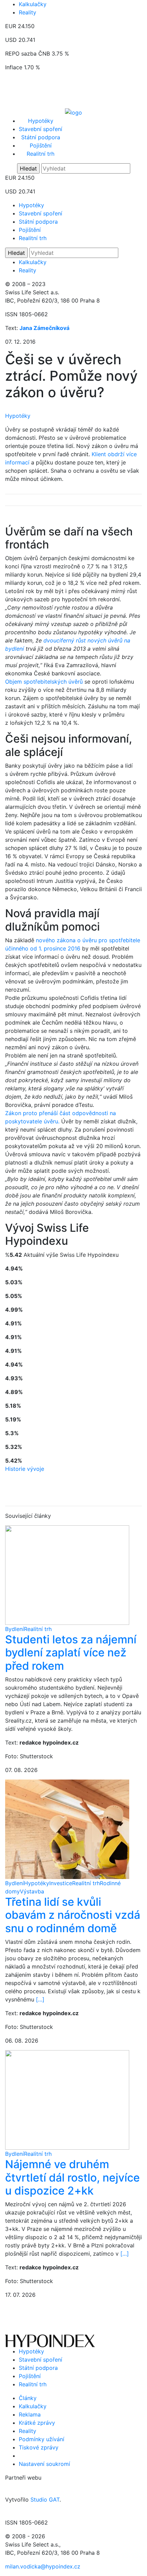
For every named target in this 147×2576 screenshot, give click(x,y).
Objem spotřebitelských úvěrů (44, 682)
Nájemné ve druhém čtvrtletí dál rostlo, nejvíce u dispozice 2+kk (72, 2177)
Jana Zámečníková (44, 328)
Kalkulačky (33, 4)
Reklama (30, 2414)
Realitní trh (41, 154)
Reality (28, 12)
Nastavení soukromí (44, 2464)
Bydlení (15, 1629)
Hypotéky (41, 121)
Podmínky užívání (42, 2439)
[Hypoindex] (73, 112)
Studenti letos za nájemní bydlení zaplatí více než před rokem (71, 1653)
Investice (61, 1883)
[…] (40, 1999)
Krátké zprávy (37, 2423)
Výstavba (32, 1891)
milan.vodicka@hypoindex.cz (43, 2566)
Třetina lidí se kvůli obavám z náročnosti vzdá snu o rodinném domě (73, 1915)
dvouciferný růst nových (76, 640)
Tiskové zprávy (39, 2447)
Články (28, 2398)
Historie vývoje (25, 1469)
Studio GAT (45, 2500)
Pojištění (41, 145)
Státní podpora (41, 137)
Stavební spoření (41, 129)
